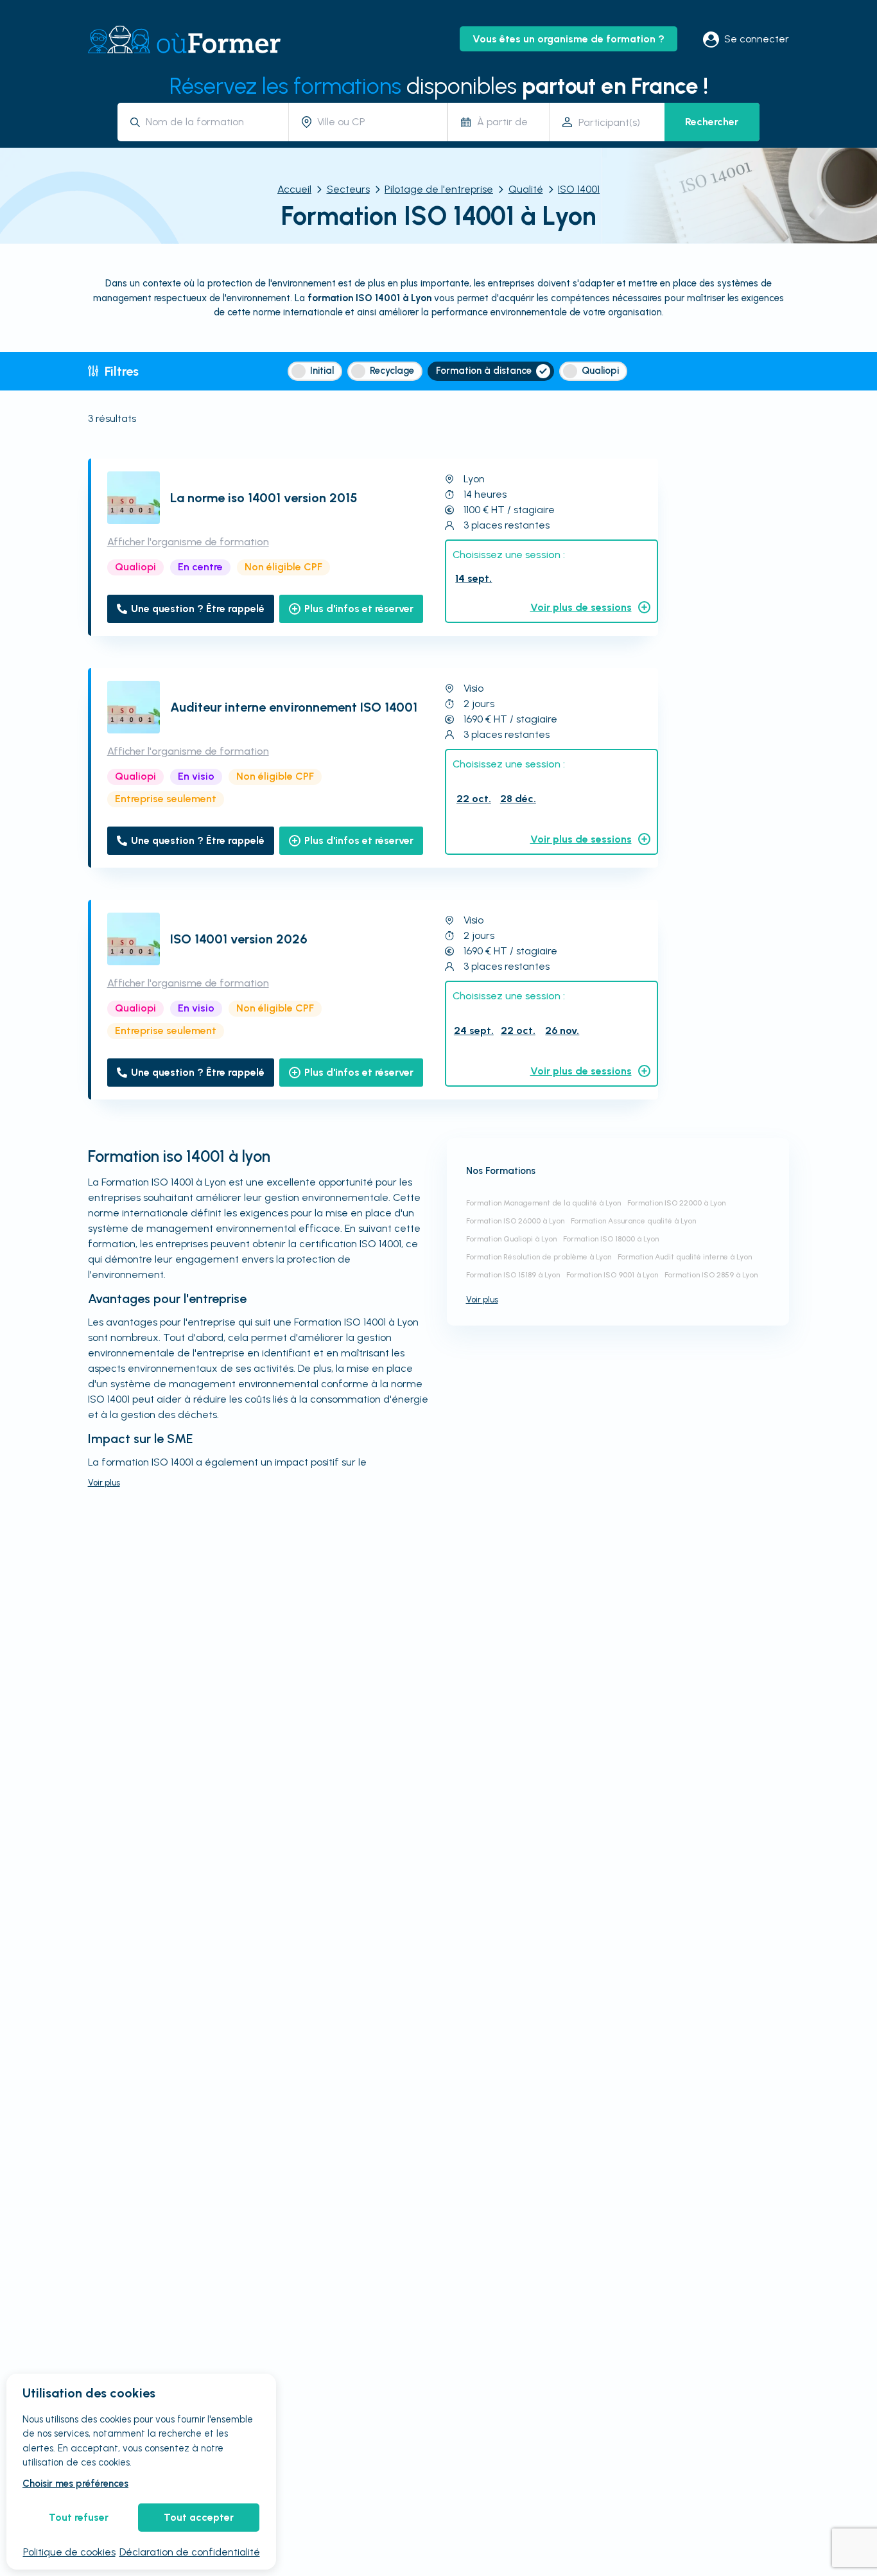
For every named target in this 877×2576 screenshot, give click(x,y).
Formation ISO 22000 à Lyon (676, 1203)
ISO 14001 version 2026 (239, 939)
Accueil (294, 189)
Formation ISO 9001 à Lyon (612, 1275)
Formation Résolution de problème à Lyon (539, 1257)
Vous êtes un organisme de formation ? (569, 39)
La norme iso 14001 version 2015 (264, 498)
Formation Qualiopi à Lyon (511, 1239)
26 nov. (562, 1030)
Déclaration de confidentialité (190, 2552)
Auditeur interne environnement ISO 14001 (294, 707)
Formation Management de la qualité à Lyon (543, 1203)
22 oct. (474, 799)
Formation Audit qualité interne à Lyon (685, 1257)
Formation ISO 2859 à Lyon (711, 1275)
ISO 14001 (579, 189)
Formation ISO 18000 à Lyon (611, 1239)
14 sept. (473, 578)
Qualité (526, 189)
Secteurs (348, 189)
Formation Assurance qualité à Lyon (633, 1221)
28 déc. (518, 799)
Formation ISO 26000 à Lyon (515, 1221)
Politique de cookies (69, 2552)
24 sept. (474, 1030)
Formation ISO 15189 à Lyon (513, 1275)
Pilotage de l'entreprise (439, 189)
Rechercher (712, 122)
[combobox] (212, 122)
